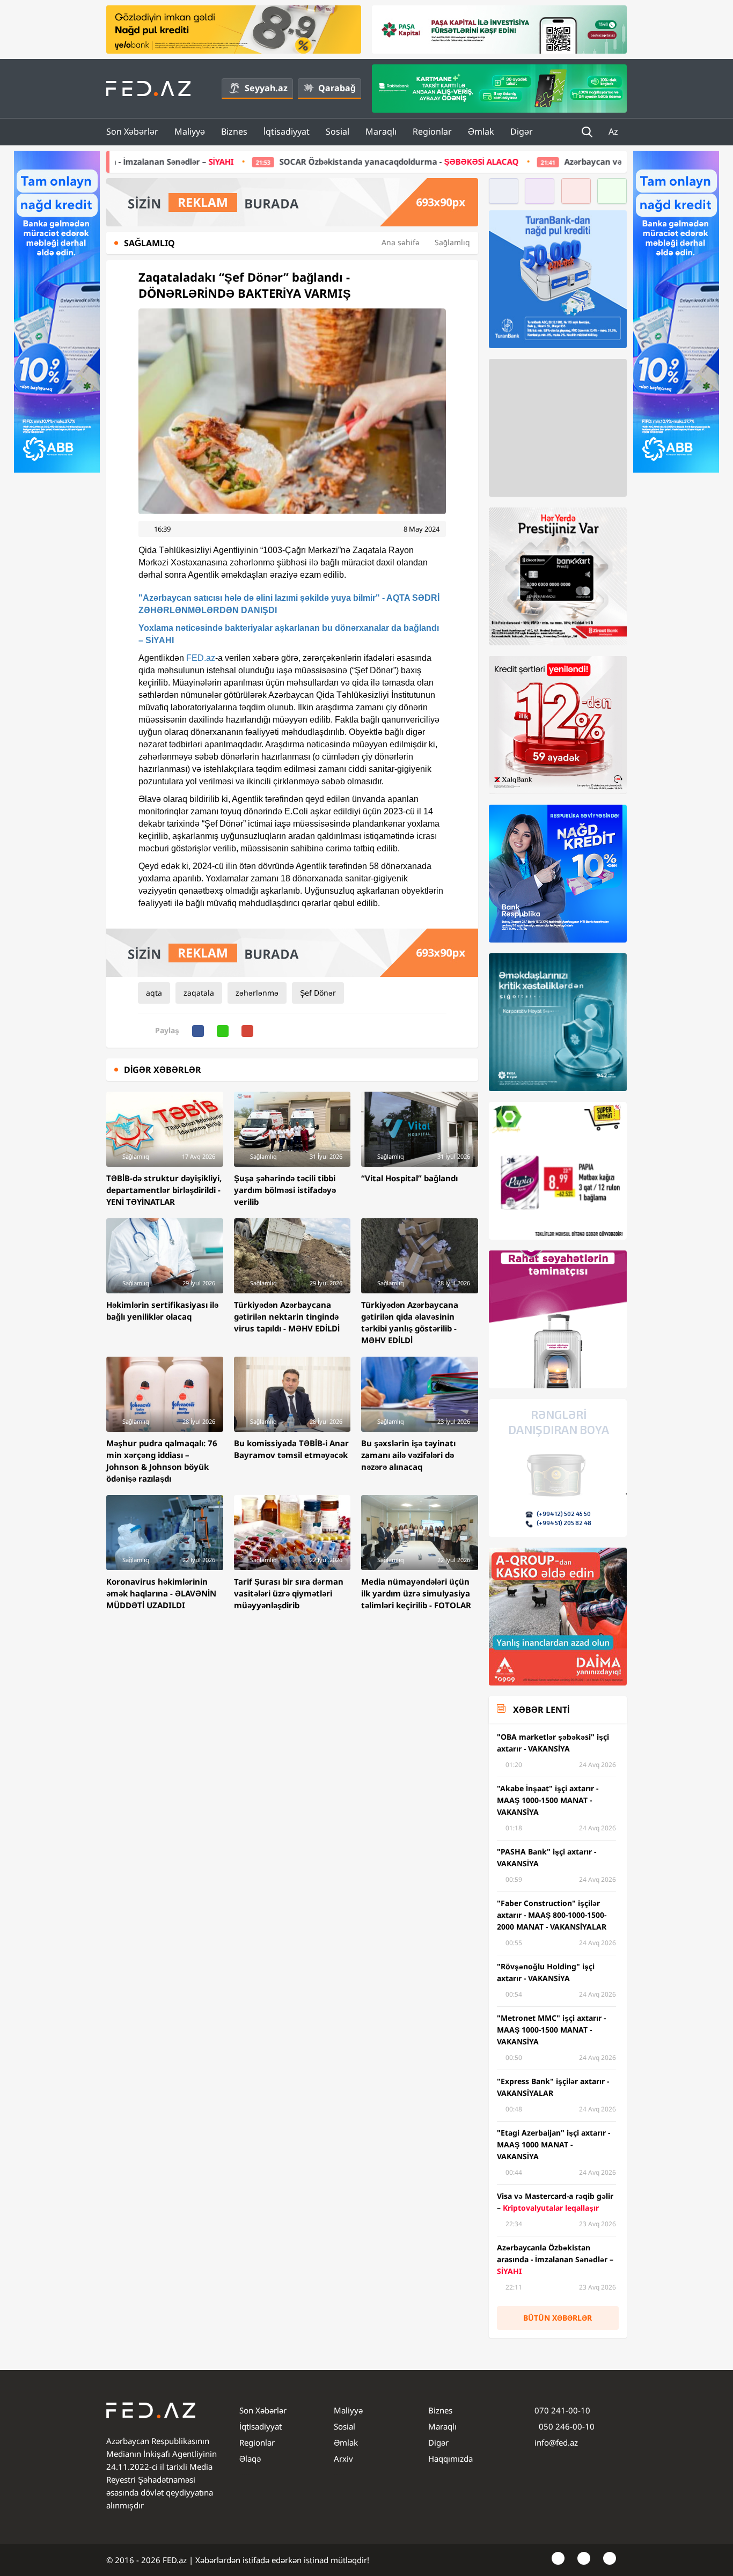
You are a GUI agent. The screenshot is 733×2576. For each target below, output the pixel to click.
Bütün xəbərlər (558, 2318)
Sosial (338, 131)
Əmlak (481, 131)
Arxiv (343, 2459)
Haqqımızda (450, 2459)
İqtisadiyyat (287, 131)
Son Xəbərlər (132, 131)
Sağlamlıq (452, 242)
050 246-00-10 (566, 2426)
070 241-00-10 (562, 2410)
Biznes (234, 131)
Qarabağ (337, 88)
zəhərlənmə (257, 993)
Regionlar (432, 131)
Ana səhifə (401, 242)
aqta (154, 993)
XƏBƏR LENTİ (541, 1710)
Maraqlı (381, 131)
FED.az (201, 658)
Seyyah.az (266, 88)
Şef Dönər (318, 993)
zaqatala (199, 993)
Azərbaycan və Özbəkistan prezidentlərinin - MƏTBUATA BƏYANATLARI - (545, 161)
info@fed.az (556, 2442)
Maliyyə (190, 131)
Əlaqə (250, 2459)
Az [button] (614, 131)
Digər (522, 131)
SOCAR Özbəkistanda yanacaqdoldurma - (216, 161)
